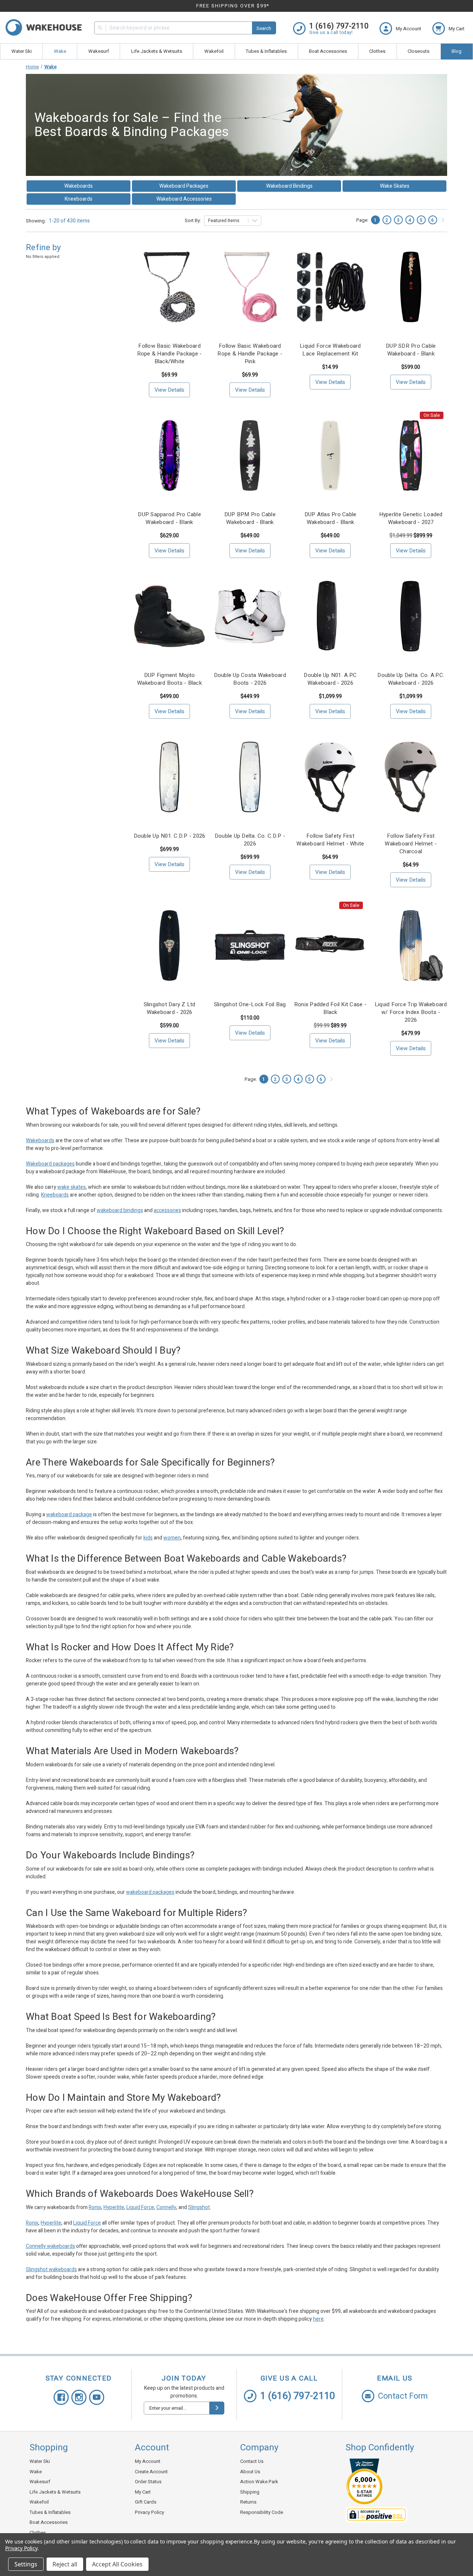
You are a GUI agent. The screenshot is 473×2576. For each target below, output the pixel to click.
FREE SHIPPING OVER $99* (233, 6)
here (318, 2319)
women (172, 1538)
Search (264, 28)
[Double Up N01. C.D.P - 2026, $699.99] (169, 777)
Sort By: (193, 220)
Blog (457, 51)
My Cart (143, 2492)
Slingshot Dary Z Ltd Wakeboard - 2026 (170, 1008)
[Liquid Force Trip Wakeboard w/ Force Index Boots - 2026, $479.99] (411, 945)
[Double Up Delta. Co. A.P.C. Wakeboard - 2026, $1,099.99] (411, 616)
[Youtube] (97, 2397)
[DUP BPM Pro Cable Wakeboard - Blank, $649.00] (250, 455)
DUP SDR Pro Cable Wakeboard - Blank (411, 350)
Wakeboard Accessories (184, 199)
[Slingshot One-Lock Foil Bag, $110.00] (250, 945)
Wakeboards (79, 186)
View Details (169, 390)
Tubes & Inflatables (266, 51)
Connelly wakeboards (50, 2246)
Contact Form (403, 2396)
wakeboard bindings (120, 1210)
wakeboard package (69, 1515)
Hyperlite (114, 2207)
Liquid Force (140, 2207)
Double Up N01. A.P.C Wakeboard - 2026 (330, 679)
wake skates (72, 1187)
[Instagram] (79, 2397)
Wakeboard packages (50, 1164)
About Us (250, 2472)
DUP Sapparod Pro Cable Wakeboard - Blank (169, 518)
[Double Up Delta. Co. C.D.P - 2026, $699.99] (250, 777)
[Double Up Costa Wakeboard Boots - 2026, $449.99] (250, 616)
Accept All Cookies (117, 2564)
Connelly (166, 2207)
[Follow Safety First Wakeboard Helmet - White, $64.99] (331, 777)
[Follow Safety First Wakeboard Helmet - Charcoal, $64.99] (411, 777)
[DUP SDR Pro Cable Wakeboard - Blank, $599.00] (411, 287)
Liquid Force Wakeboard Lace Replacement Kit (330, 350)
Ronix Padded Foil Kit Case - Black (330, 1008)
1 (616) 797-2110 (298, 2396)
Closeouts (418, 51)
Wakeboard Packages (184, 186)
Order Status (148, 2482)
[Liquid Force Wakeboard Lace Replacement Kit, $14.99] (331, 287)
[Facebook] (61, 2397)
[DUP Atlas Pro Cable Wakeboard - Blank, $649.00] (331, 455)
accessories (167, 1210)
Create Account (151, 2472)
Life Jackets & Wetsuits (157, 51)
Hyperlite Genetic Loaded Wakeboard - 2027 (411, 518)
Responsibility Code (262, 2512)
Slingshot (199, 2207)
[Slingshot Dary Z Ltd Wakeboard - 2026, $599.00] (169, 945)
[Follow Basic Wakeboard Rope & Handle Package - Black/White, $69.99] (169, 287)
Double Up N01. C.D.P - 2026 (170, 836)
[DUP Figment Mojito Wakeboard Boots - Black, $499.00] (169, 616)
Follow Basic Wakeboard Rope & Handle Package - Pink (250, 354)
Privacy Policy (149, 2512)
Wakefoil (214, 51)
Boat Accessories (328, 51)
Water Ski (22, 51)
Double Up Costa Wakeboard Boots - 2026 (250, 679)
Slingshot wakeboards (51, 2269)
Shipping (250, 2492)
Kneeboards (79, 199)
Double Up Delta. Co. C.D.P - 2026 (250, 840)
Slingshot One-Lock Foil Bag (250, 1005)
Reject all (65, 2564)
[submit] (217, 2408)
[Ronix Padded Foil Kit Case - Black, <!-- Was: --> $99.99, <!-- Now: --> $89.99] (331, 945)
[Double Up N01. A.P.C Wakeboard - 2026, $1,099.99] (331, 616)
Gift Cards (146, 2502)
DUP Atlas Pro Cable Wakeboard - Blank (331, 518)
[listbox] (233, 221)
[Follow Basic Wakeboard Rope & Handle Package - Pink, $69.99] (250, 287)
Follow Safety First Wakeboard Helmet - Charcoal (411, 844)
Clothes (377, 51)
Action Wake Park (259, 2482)
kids (148, 1538)
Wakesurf (99, 51)
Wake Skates (395, 186)
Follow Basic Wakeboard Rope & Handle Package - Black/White (170, 354)
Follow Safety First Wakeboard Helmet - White (330, 840)
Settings (26, 2564)
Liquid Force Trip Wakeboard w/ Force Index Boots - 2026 (411, 1012)
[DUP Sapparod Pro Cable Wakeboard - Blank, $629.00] (169, 455)
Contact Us (252, 2461)
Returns (248, 2502)
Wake (60, 51)
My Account (148, 2461)
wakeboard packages (150, 1892)
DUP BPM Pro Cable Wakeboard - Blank (250, 518)
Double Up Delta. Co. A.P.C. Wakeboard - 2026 (411, 679)
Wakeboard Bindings (289, 186)
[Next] (443, 220)
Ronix (95, 2207)
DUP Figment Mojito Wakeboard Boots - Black (169, 679)
